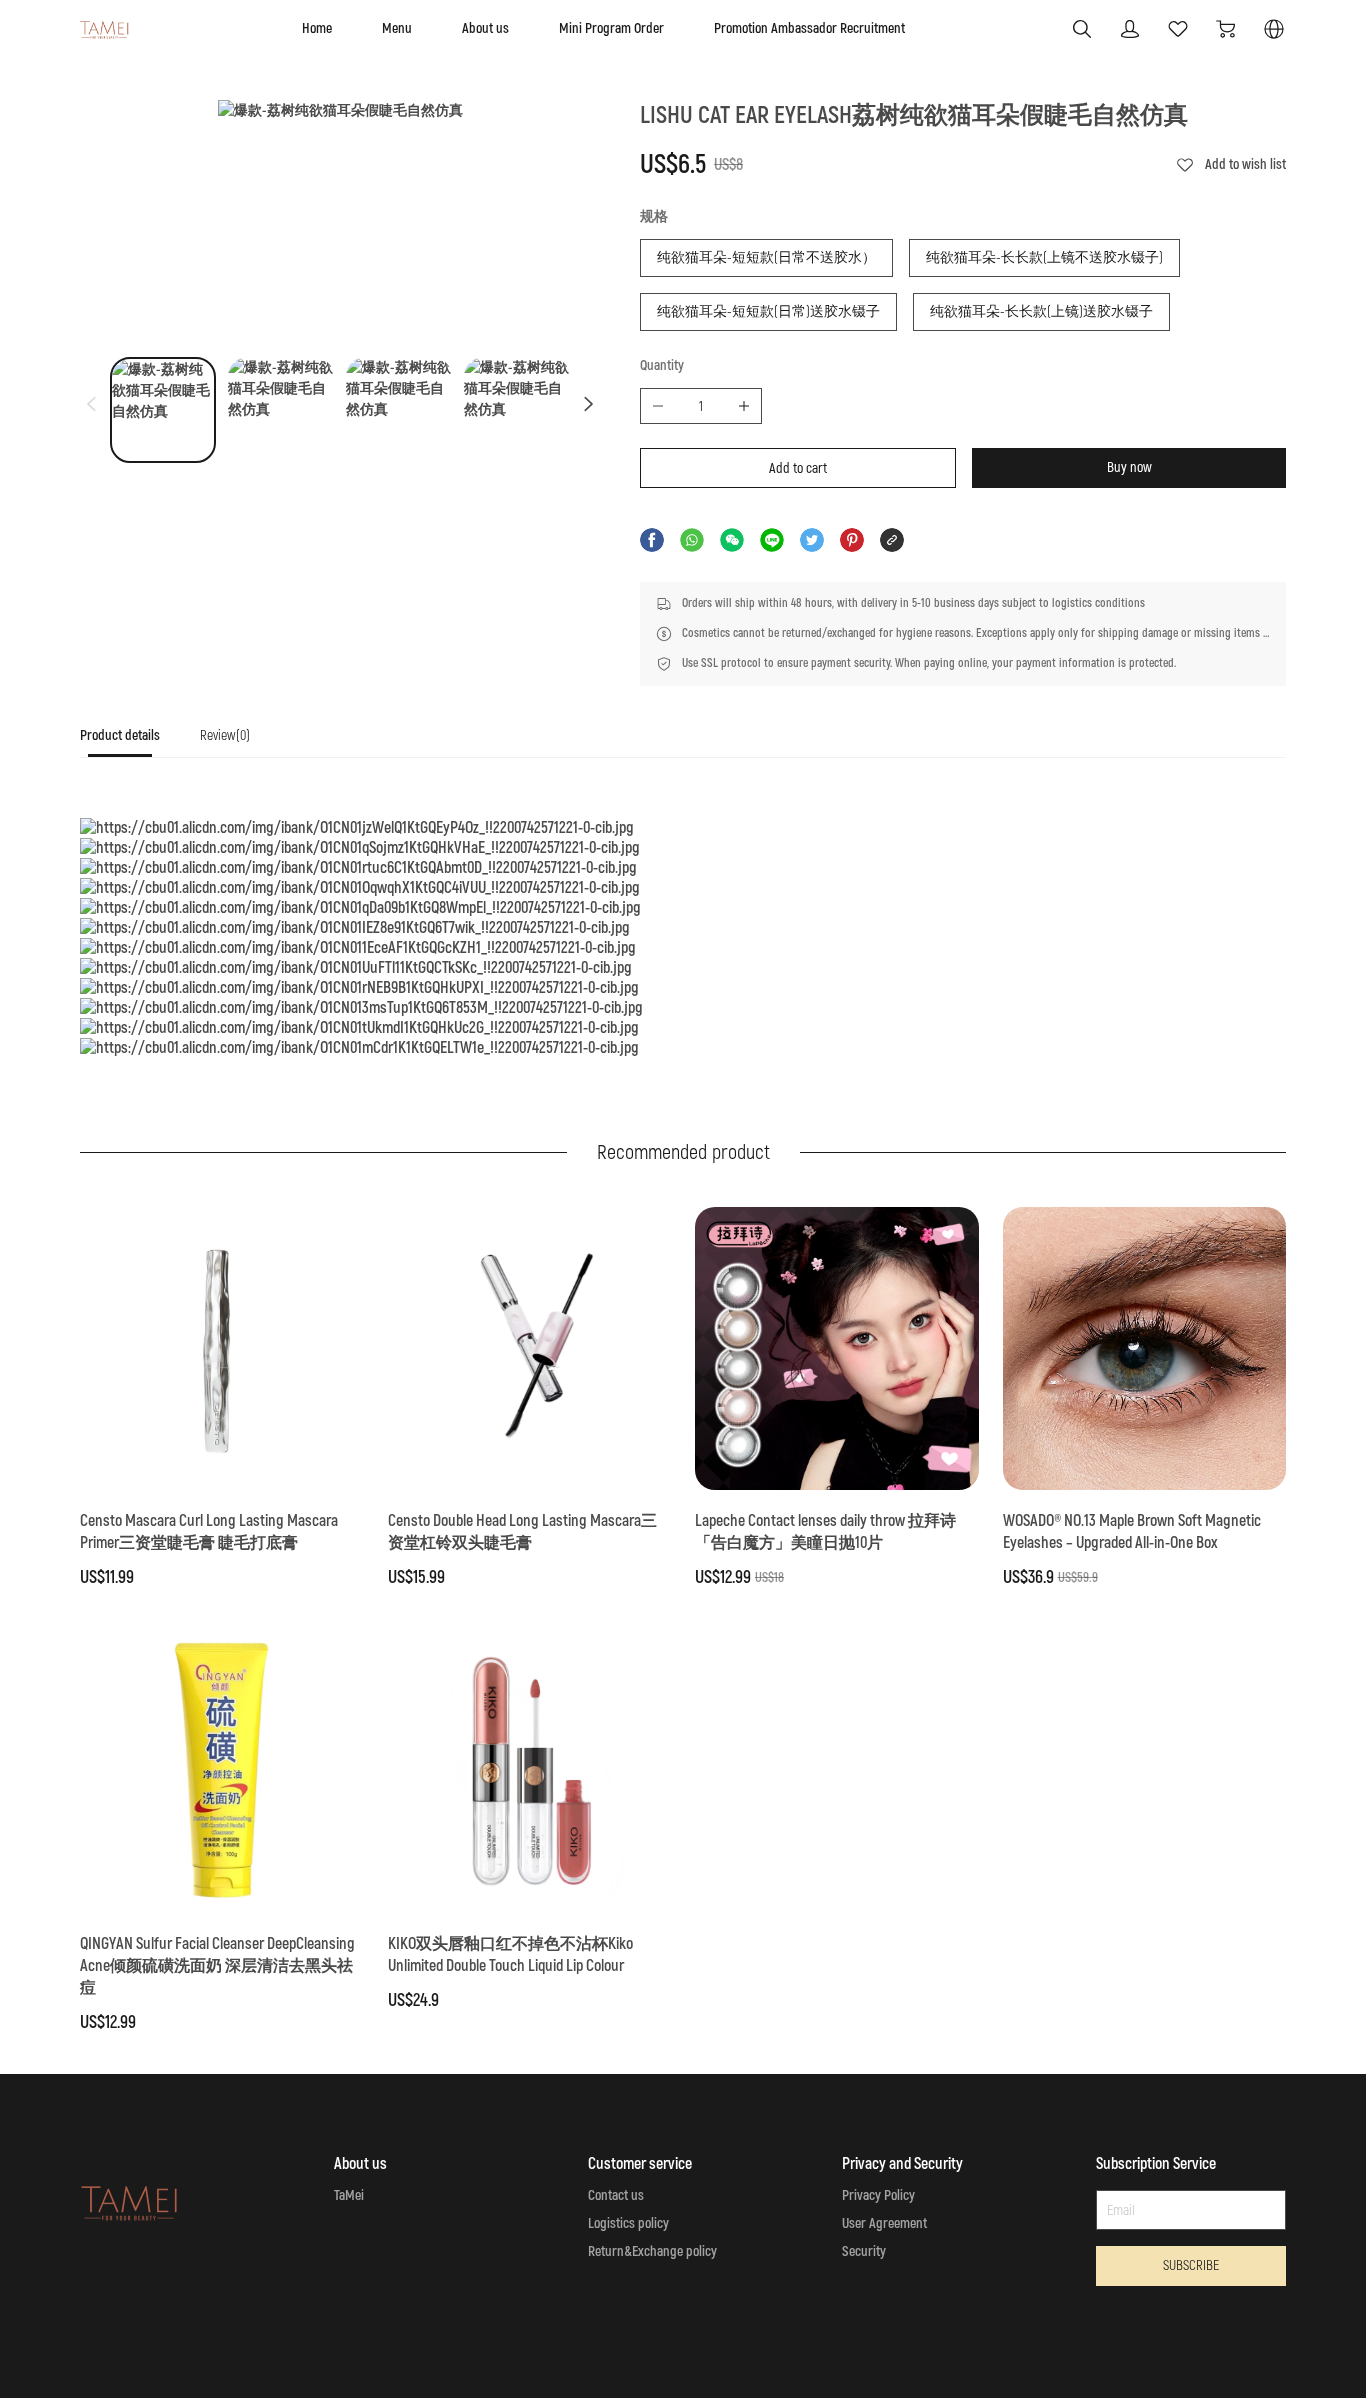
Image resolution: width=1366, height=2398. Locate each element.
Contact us (616, 2195)
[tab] (120, 741)
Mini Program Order (611, 28)
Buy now (1129, 467)
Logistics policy (628, 2223)
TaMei (349, 2195)
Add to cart (798, 468)
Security (864, 2251)
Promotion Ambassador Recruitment (809, 28)
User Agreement (884, 2223)
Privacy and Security (902, 2164)
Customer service (640, 2164)
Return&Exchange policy (652, 2251)
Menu (397, 28)
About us (485, 28)
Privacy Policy (878, 2195)
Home (317, 28)
